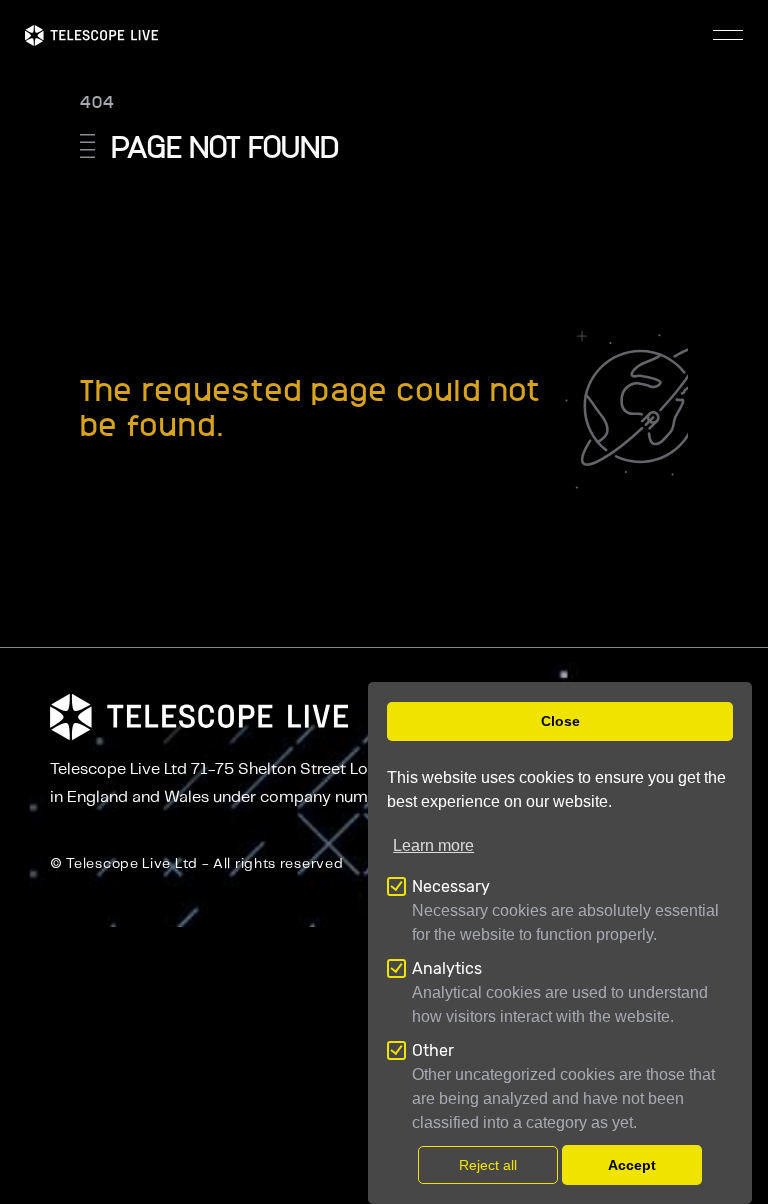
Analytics (447, 968)
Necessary (451, 886)
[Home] (91, 35)
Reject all (488, 1165)
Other (433, 1050)
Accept (632, 1165)
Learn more (433, 845)
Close (560, 721)
